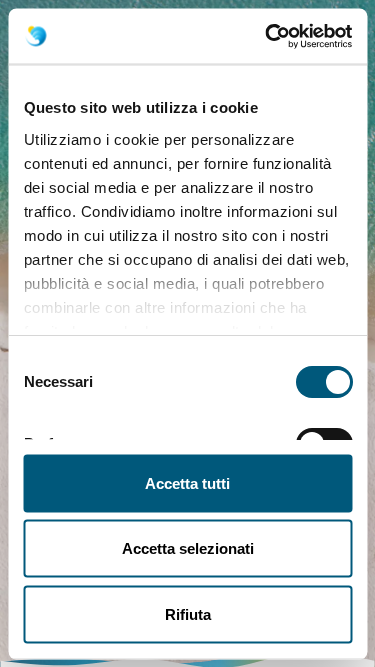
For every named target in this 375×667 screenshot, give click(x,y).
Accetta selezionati (188, 548)
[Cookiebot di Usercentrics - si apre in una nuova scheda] (267, 36)
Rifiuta (188, 613)
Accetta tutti (187, 482)
